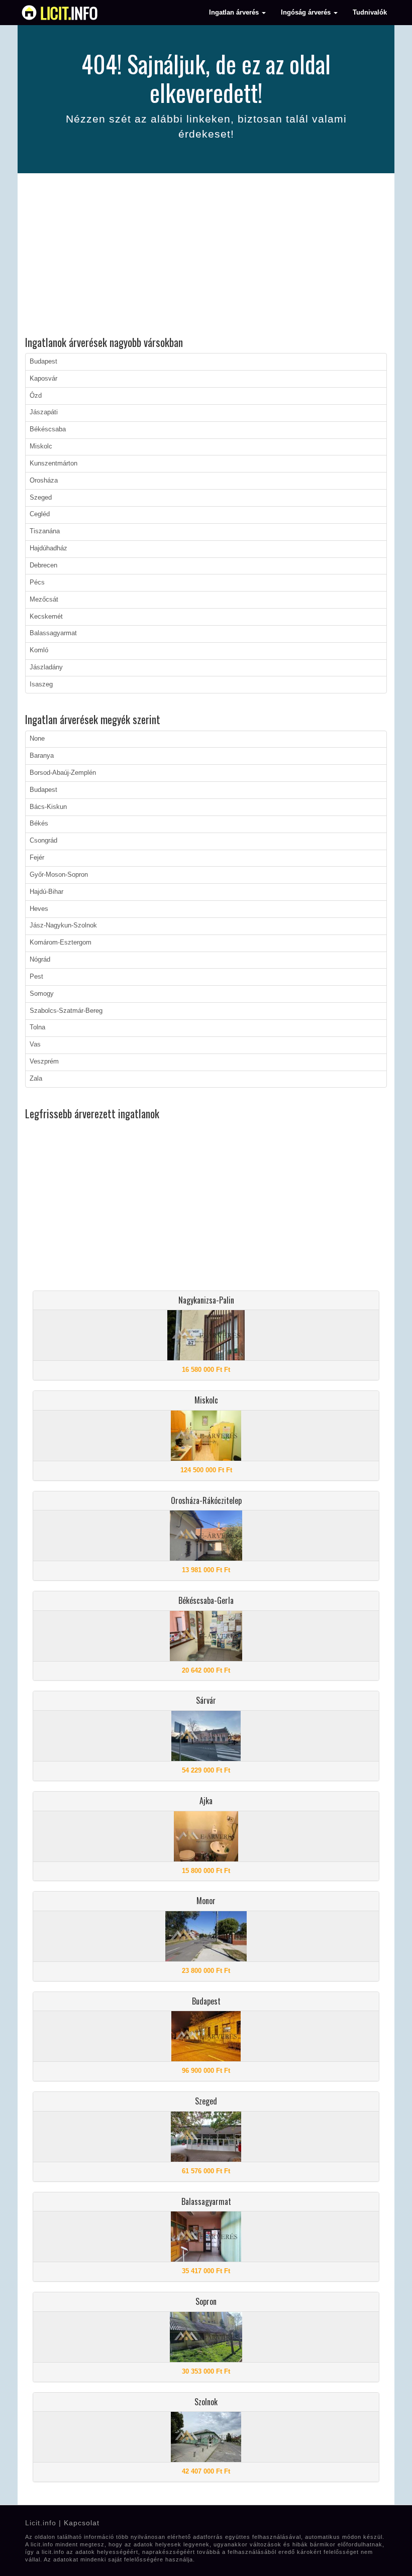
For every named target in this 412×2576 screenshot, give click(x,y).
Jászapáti (44, 412)
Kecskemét (46, 617)
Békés (39, 824)
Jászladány (46, 667)
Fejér (37, 858)
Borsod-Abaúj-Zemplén (63, 773)
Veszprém (44, 1062)
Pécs (37, 582)
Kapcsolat (82, 2523)
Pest (36, 977)
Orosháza (44, 481)
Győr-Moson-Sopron (59, 875)
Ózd (36, 396)
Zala (36, 1079)
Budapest (43, 362)
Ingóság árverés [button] (307, 13)
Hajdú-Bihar (46, 892)
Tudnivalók (370, 13)
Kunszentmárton (54, 463)
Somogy (42, 994)
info (69, 13)
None (37, 739)
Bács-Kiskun (48, 807)
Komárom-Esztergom (61, 943)
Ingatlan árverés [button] (235, 13)
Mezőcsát (44, 600)
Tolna (37, 1027)
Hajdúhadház (48, 548)
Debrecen (43, 565)
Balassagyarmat (53, 633)
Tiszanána (45, 531)
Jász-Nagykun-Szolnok (63, 925)
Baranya (42, 756)
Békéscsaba (48, 429)
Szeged (41, 498)
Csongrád (43, 841)
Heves (39, 909)
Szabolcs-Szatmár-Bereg (66, 1011)
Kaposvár (43, 379)
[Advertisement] (206, 256)
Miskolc (41, 446)
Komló (39, 650)
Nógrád (40, 960)
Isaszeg (41, 684)
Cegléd (40, 514)
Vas (35, 1044)
